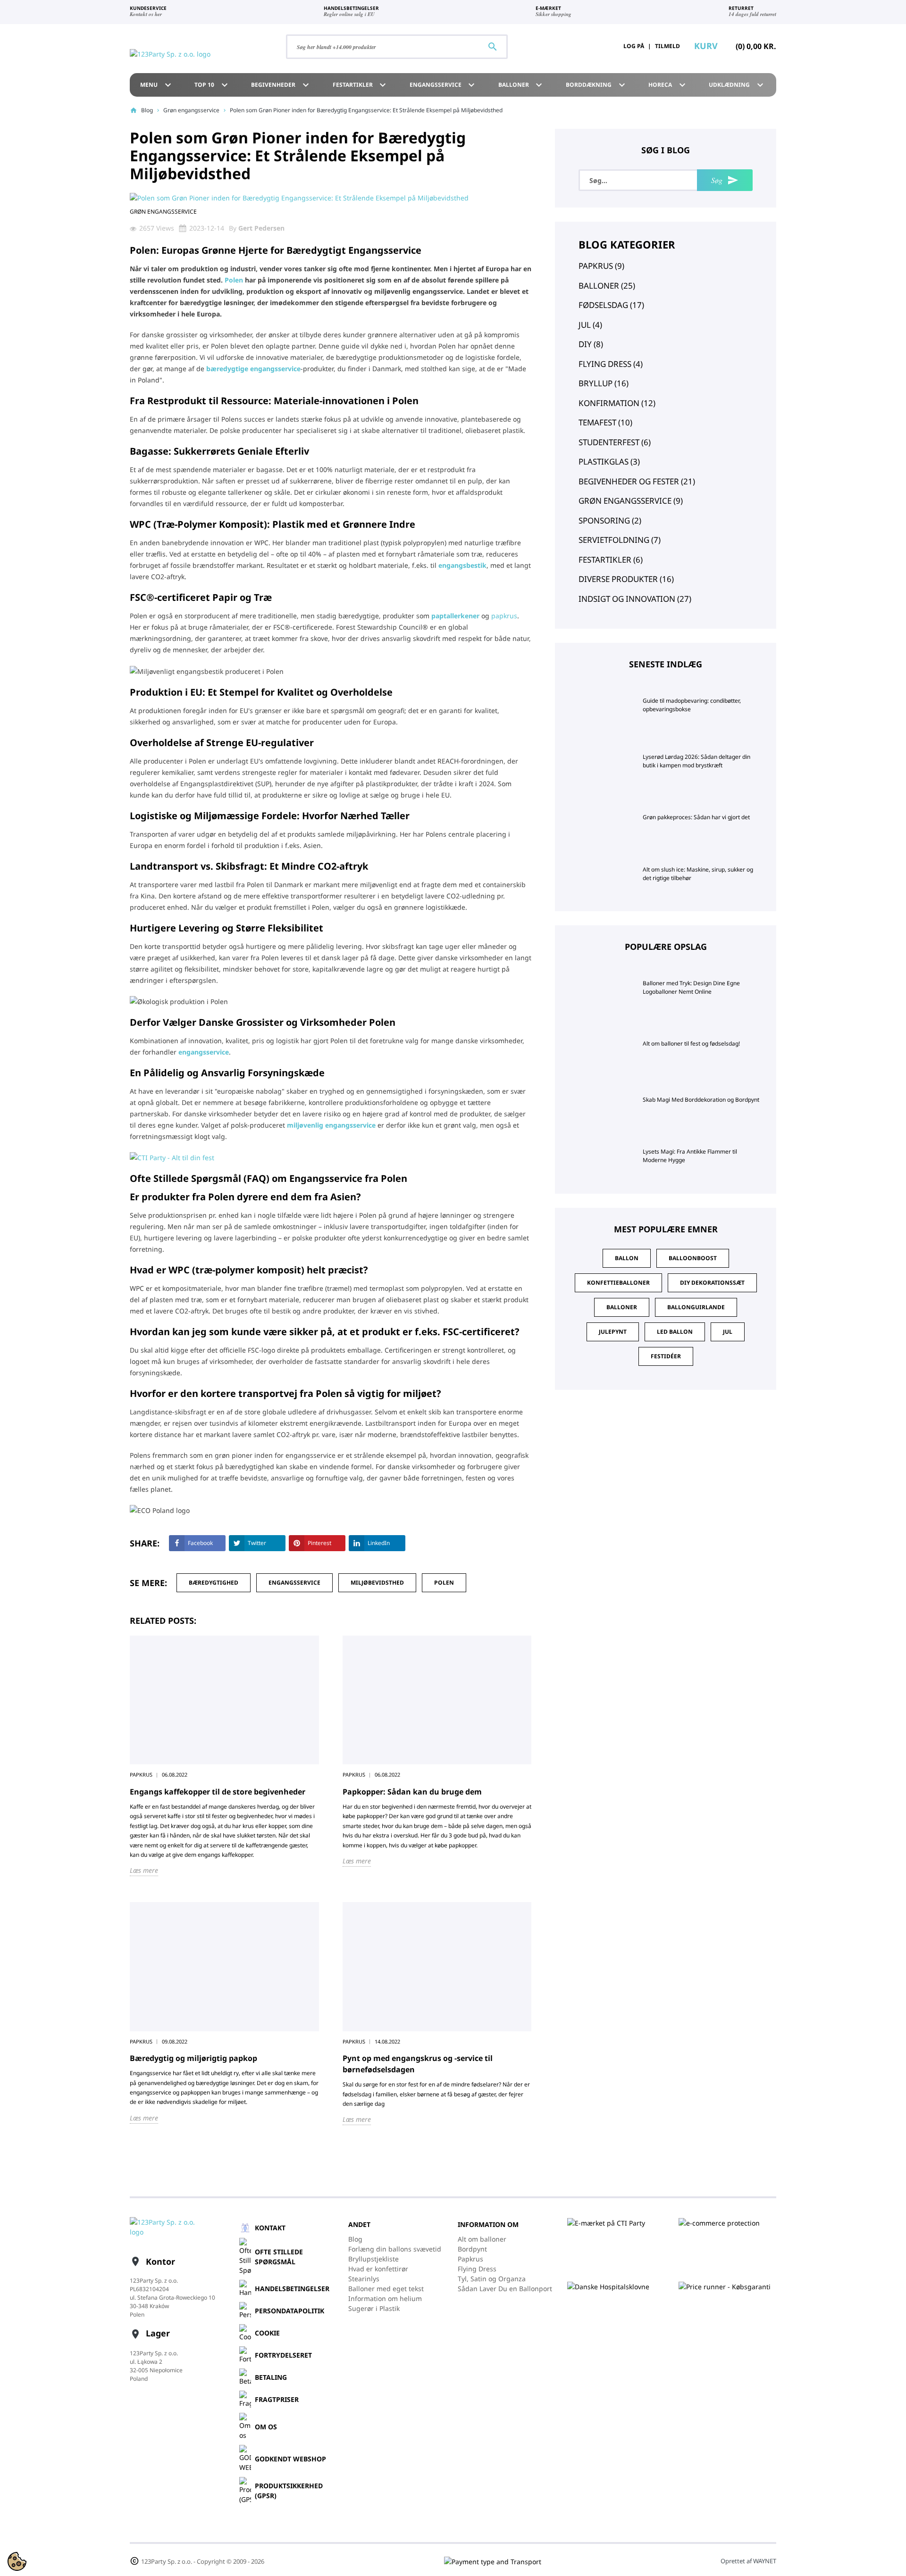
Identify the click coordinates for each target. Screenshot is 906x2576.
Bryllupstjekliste (373, 2259)
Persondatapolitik (289, 2311)
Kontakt (270, 2228)
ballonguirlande (696, 1307)
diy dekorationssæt (712, 1283)
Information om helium (385, 2298)
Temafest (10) (605, 422)
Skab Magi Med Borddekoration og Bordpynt (701, 1100)
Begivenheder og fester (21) (637, 481)
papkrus (504, 616)
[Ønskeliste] (588, 46)
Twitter (257, 1543)
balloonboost (693, 1258)
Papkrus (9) (601, 266)
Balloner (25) (607, 286)
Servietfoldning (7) (620, 540)
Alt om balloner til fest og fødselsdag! (691, 1043)
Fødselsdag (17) (611, 305)
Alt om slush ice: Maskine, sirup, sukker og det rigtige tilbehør (698, 874)
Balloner (522, 85)
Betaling (271, 2377)
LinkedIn (379, 1543)
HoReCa (668, 85)
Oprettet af (748, 2561)
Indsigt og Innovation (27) (635, 599)
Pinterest (319, 1543)
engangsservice (294, 1583)
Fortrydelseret (283, 2355)
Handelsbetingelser (292, 2289)
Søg (725, 180)
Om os (266, 2427)
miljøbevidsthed (377, 1583)
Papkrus (470, 2259)
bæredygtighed (214, 1583)
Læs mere (144, 1870)
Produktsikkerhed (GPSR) (289, 2491)
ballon (627, 1258)
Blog (147, 110)
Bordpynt (472, 2249)
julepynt (613, 1332)
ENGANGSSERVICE (444, 85)
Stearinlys (364, 2279)
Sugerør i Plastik (374, 2308)
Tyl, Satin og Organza (492, 2279)
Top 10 (212, 85)
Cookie (267, 2333)
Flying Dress (477, 2269)
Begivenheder (281, 85)
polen (444, 1583)
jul (728, 1332)
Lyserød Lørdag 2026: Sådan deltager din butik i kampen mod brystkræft (696, 761)
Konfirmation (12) (617, 403)
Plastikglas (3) (609, 461)
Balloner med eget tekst (386, 2289)
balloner (622, 1307)
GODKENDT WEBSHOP (290, 2459)
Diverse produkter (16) (626, 579)
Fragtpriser (277, 2399)
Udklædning (737, 85)
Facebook (200, 1543)
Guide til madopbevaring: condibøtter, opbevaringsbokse (692, 705)
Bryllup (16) (604, 383)
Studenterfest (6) (615, 442)
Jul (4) (590, 325)
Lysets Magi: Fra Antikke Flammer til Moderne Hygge (690, 1156)
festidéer (666, 1356)
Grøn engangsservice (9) (631, 501)
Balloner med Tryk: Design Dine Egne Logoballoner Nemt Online (691, 987)
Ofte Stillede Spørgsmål (279, 2257)
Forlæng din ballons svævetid (395, 2249)
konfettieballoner (618, 1283)
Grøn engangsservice (191, 110)
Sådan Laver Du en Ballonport (505, 2289)
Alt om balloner (482, 2239)
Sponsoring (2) (610, 520)
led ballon (675, 1332)
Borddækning (597, 85)
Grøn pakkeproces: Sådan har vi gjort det (696, 817)
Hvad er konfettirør (378, 2269)
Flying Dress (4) (611, 364)
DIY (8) (591, 344)
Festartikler (361, 85)
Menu (157, 85)
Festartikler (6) (611, 560)
